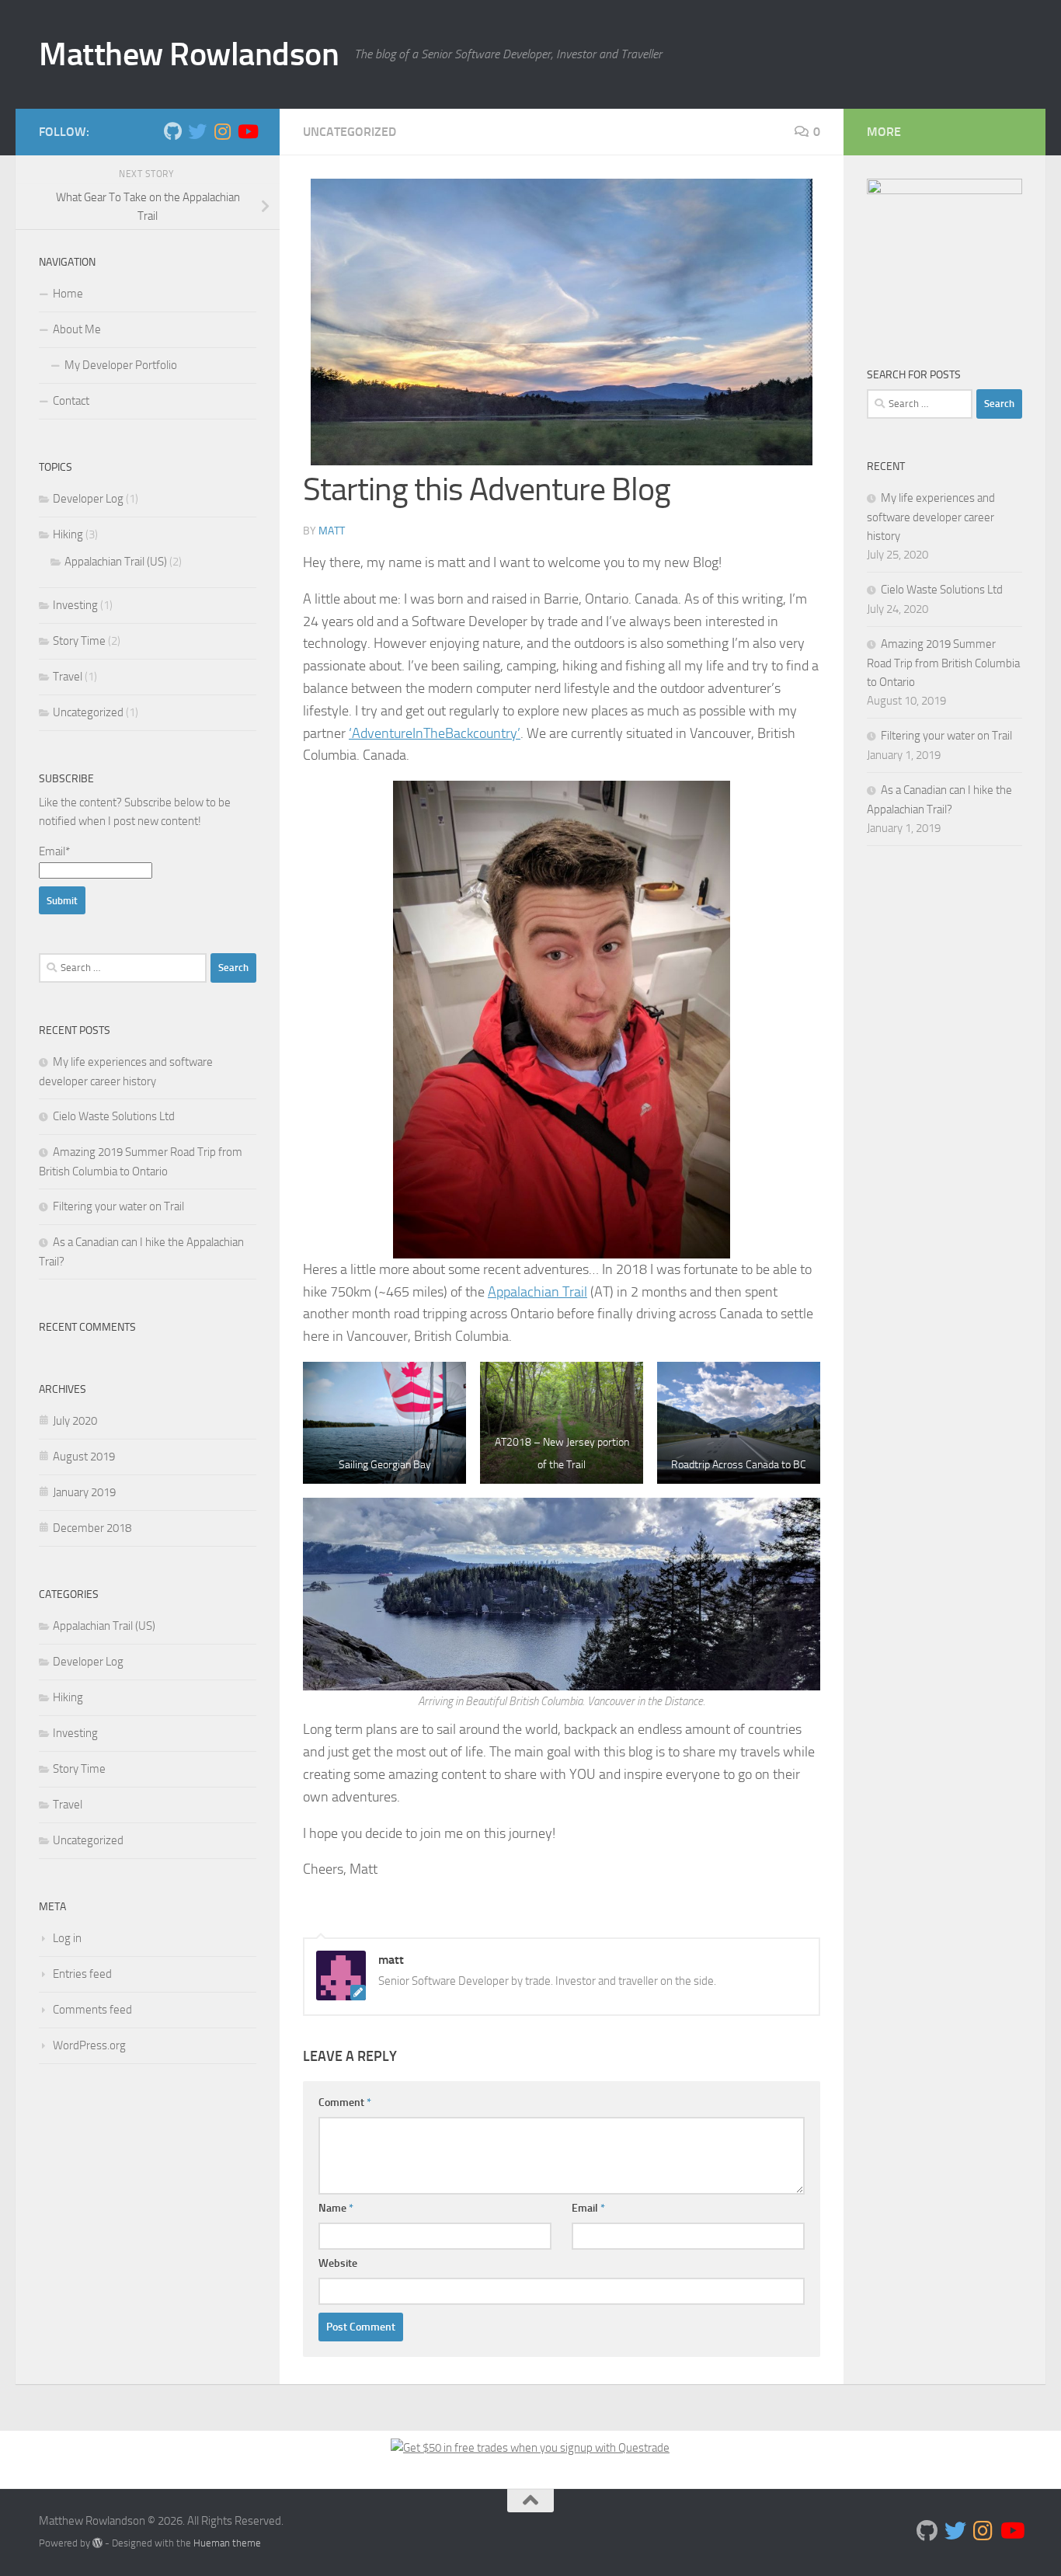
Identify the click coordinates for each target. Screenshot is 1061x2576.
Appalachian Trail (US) (116, 562)
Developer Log (88, 499)
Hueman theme (227, 2543)
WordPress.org (89, 2045)
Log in (67, 1938)
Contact (71, 401)
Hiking (68, 534)
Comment (345, 2103)
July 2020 (75, 1421)
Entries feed (82, 1974)
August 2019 (84, 1457)
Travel (68, 677)
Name (336, 2208)
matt (332, 531)
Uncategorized (350, 132)
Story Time (79, 641)
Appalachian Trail (537, 1292)
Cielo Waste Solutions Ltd (114, 1116)
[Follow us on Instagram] (222, 131)
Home (68, 294)
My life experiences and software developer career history (931, 517)
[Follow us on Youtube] (247, 131)
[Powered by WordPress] (97, 2543)
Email (588, 2208)
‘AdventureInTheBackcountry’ (435, 733)
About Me (77, 329)
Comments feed (92, 2010)
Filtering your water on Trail (118, 1206)
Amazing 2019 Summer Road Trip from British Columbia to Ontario (943, 663)
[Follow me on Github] (172, 131)
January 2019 (84, 1492)
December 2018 (92, 1528)
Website (338, 2263)
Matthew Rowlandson (189, 54)
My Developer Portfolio (121, 365)
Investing (75, 605)
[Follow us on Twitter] (197, 131)
